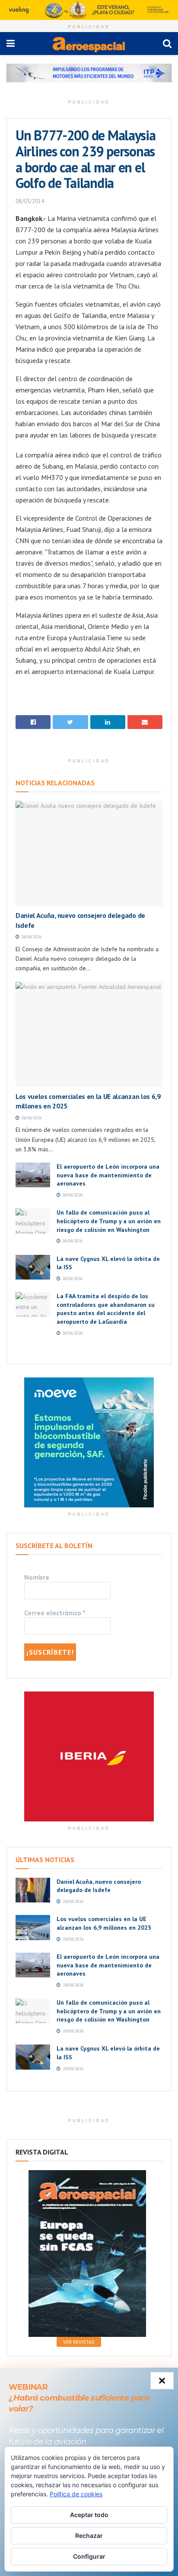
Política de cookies (76, 2494)
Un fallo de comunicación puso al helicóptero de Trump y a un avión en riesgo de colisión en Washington (109, 1221)
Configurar (89, 2556)
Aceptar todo (89, 2515)
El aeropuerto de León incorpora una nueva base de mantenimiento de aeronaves (108, 1175)
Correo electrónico (55, 1613)
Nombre (37, 1577)
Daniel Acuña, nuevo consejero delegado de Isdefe (99, 1886)
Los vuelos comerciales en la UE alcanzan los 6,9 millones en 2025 (104, 1923)
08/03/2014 (30, 201)
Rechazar (89, 2535)
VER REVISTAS (79, 2342)
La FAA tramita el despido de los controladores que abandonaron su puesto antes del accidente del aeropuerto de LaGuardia (106, 1309)
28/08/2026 (30, 937)
